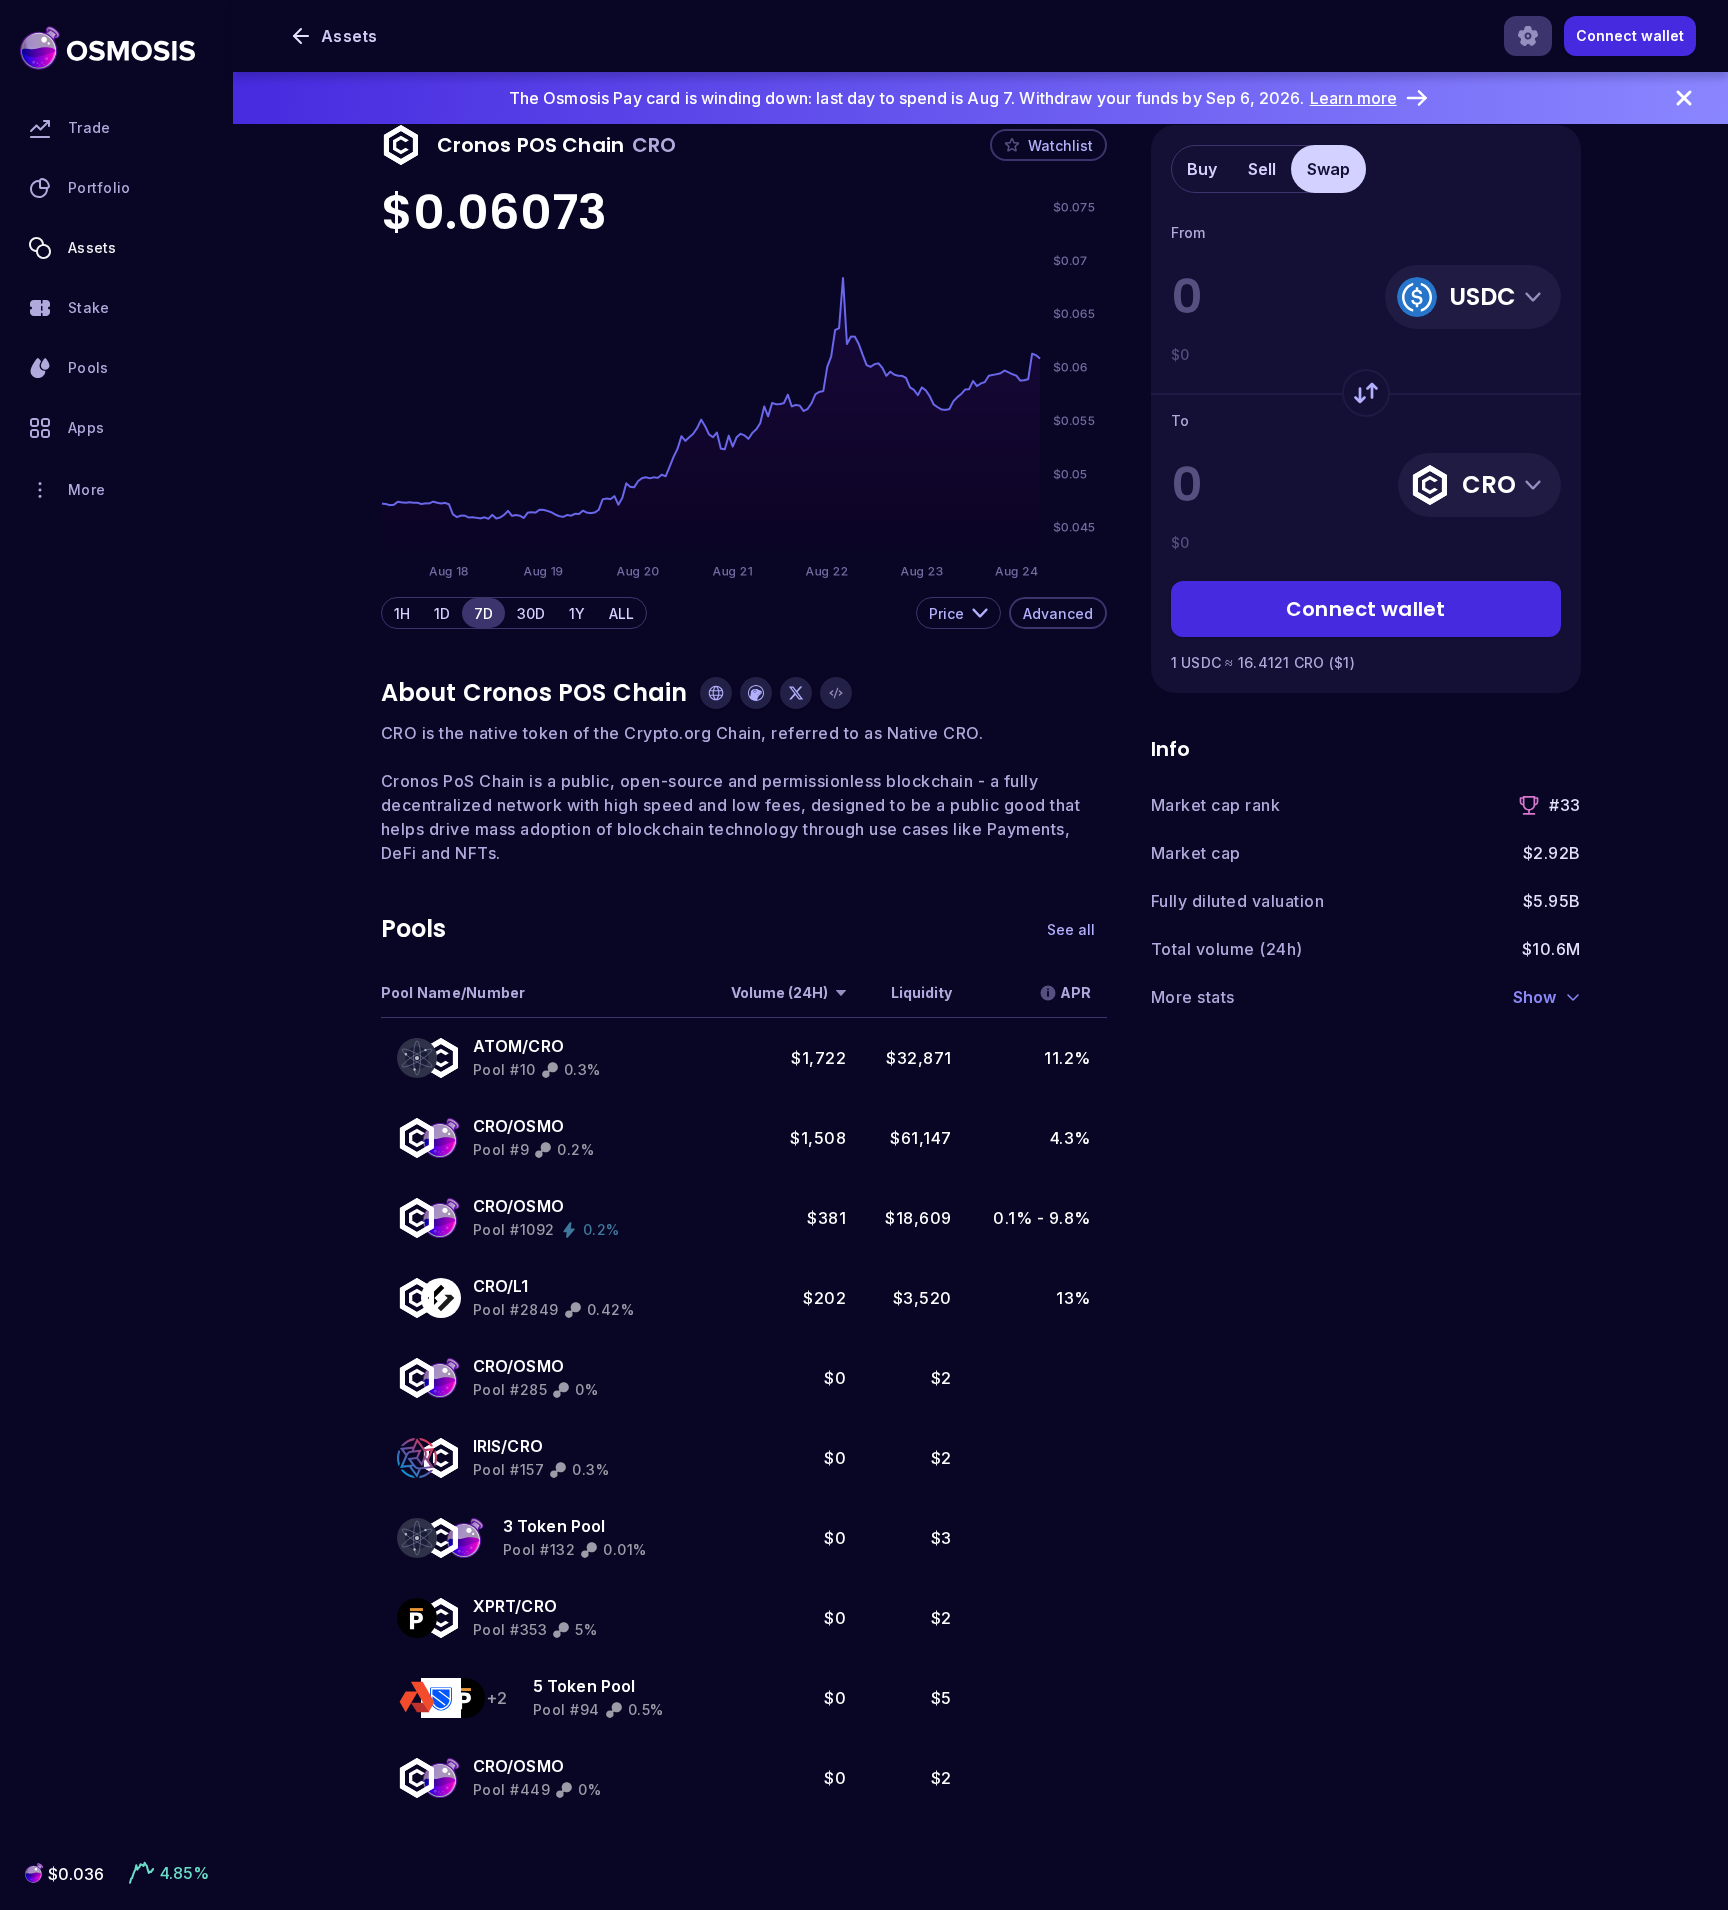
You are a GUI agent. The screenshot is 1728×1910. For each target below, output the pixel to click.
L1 (520, 1286)
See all (1071, 929)
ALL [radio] (621, 613)
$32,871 (919, 1058)
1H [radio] (402, 613)
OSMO (538, 1126)
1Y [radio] (577, 613)
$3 (941, 1538)
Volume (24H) (779, 992)
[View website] (716, 693)
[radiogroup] (514, 613)
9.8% (1070, 1218)
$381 (826, 1218)
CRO (545, 1046)
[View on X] (796, 693)
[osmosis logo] (107, 48)
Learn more (1353, 98)
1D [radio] (442, 613)
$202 (824, 1298)
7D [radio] (483, 613)
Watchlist (1060, 145)
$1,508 (818, 1138)
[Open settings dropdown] (1528, 36)
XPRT (494, 1606)
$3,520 (922, 1298)
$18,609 (918, 1218)
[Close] (1684, 98)
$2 (941, 1378)
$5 (941, 1698)
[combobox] (958, 613)
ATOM (498, 1046)
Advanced (1058, 613)
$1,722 (818, 1058)
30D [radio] (531, 613)
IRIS (487, 1446)
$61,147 (921, 1138)
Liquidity (921, 992)
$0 (835, 1378)
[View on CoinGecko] (756, 693)
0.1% (1012, 1218)
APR (1075, 992)
